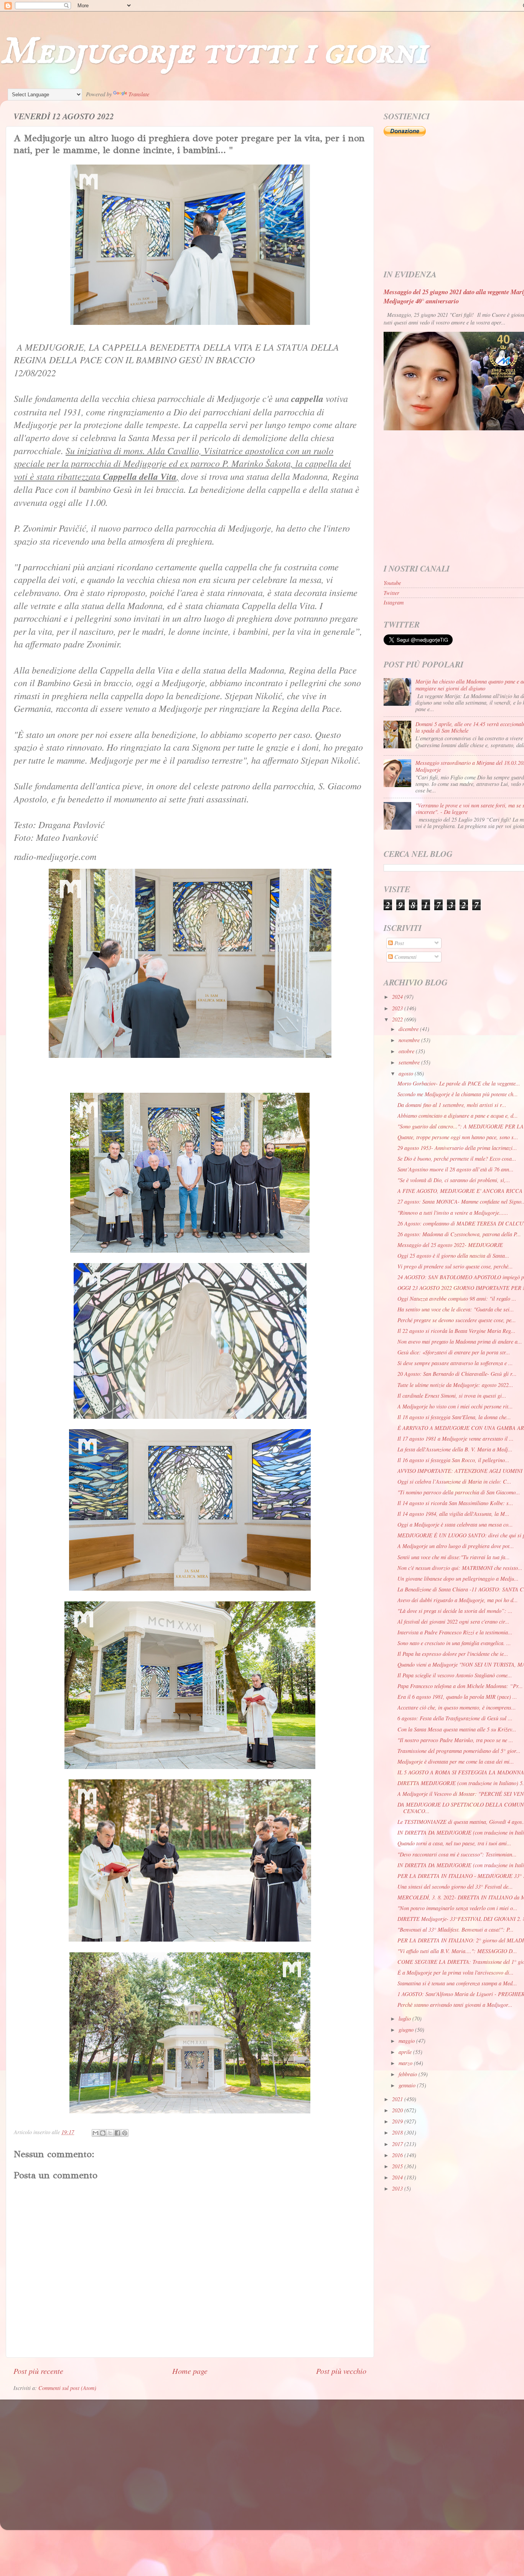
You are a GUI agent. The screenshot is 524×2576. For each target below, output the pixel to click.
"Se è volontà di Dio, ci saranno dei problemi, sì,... (454, 1180)
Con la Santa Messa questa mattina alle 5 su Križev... (457, 1729)
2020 (398, 2110)
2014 (398, 2177)
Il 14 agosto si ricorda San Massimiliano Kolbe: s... (455, 1503)
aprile (406, 2052)
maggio (407, 2041)
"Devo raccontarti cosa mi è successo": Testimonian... (457, 1854)
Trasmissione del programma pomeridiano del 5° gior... (459, 1751)
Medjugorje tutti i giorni (213, 52)
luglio (405, 2018)
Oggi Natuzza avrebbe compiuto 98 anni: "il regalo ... (457, 1299)
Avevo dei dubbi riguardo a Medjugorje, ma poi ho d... (458, 1600)
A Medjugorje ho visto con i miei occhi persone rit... (455, 1406)
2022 (398, 1019)
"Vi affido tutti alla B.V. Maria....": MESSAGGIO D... (457, 1951)
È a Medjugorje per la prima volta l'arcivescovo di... (456, 1972)
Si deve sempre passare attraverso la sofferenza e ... (455, 1363)
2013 (398, 2188)
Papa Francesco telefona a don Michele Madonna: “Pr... (460, 1686)
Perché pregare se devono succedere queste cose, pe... (457, 1320)
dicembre (409, 1029)
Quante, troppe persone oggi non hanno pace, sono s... (458, 1137)
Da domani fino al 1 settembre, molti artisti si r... (452, 1105)
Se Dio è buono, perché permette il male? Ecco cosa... (457, 1159)
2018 (398, 2132)
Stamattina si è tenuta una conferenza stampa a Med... (457, 1983)
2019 (398, 2121)
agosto (407, 1073)
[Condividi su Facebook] (117, 2133)
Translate (139, 94)
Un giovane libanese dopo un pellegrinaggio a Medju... (458, 1579)
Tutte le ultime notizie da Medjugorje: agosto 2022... (455, 1385)
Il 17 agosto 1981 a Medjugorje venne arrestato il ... (456, 1439)
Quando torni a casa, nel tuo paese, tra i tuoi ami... (454, 1843)
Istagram (394, 602)
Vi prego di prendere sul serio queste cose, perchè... (455, 1266)
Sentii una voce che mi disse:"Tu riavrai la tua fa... (454, 1557)
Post (398, 943)
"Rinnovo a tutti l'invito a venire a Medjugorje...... (453, 1213)
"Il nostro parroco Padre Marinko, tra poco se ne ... (455, 1740)
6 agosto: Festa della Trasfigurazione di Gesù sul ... (455, 1718)
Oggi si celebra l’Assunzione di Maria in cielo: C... (454, 1482)
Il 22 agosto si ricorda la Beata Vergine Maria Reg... (456, 1331)
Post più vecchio (341, 2371)
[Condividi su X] (110, 2133)
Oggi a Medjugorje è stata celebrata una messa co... (455, 1524)
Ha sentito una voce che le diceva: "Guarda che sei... (456, 1309)
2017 (398, 2144)
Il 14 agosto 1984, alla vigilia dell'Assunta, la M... (453, 1514)
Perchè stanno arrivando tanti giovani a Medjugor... (455, 2005)
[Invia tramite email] (96, 2133)
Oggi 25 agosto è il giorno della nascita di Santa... (453, 1256)
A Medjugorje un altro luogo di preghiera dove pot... (456, 1546)
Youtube (392, 583)
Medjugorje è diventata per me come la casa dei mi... (456, 1762)
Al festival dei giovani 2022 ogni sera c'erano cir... (453, 1622)
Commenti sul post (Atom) (67, 2388)
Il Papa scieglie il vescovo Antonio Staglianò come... (455, 1675)
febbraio (409, 2074)
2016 (398, 2155)
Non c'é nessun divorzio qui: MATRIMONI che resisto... (460, 1568)
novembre (410, 1040)
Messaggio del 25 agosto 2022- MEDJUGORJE (450, 1245)
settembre (410, 1062)
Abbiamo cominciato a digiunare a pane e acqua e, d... (458, 1116)
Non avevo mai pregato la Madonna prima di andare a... (460, 1342)
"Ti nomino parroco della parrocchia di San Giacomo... (459, 1492)
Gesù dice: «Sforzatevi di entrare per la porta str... (454, 1352)
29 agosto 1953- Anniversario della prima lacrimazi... (457, 1148)
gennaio (408, 2085)
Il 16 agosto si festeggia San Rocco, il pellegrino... (453, 1460)
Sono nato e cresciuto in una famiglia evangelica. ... (454, 1643)
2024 (398, 997)
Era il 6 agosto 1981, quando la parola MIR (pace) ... (457, 1697)
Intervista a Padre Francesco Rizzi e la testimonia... (455, 1632)
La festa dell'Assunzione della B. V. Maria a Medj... (455, 1449)
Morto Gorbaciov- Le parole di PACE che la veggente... (459, 1083)
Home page (190, 2371)
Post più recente (38, 2371)
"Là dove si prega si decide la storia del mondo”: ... (455, 1611)
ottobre (407, 1051)
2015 (398, 2166)
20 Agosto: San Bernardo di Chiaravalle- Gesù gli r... (457, 1374)
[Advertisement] (244, 2457)
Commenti (405, 957)
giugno (407, 2030)
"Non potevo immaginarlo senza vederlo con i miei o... (457, 1908)
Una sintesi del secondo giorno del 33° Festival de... (455, 1887)
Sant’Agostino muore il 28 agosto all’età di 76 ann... (456, 1169)
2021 (398, 2099)
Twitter (391, 593)
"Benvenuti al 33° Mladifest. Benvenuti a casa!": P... (456, 1930)
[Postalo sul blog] (103, 2133)
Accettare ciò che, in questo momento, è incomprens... (457, 1707)
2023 (398, 1008)
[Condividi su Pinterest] (125, 2133)
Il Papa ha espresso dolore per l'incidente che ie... (453, 1654)
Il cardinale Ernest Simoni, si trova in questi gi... (452, 1396)
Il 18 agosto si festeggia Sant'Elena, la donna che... (454, 1417)
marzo (406, 2063)
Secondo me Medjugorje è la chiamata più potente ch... (458, 1094)
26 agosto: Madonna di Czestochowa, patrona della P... (459, 1234)
